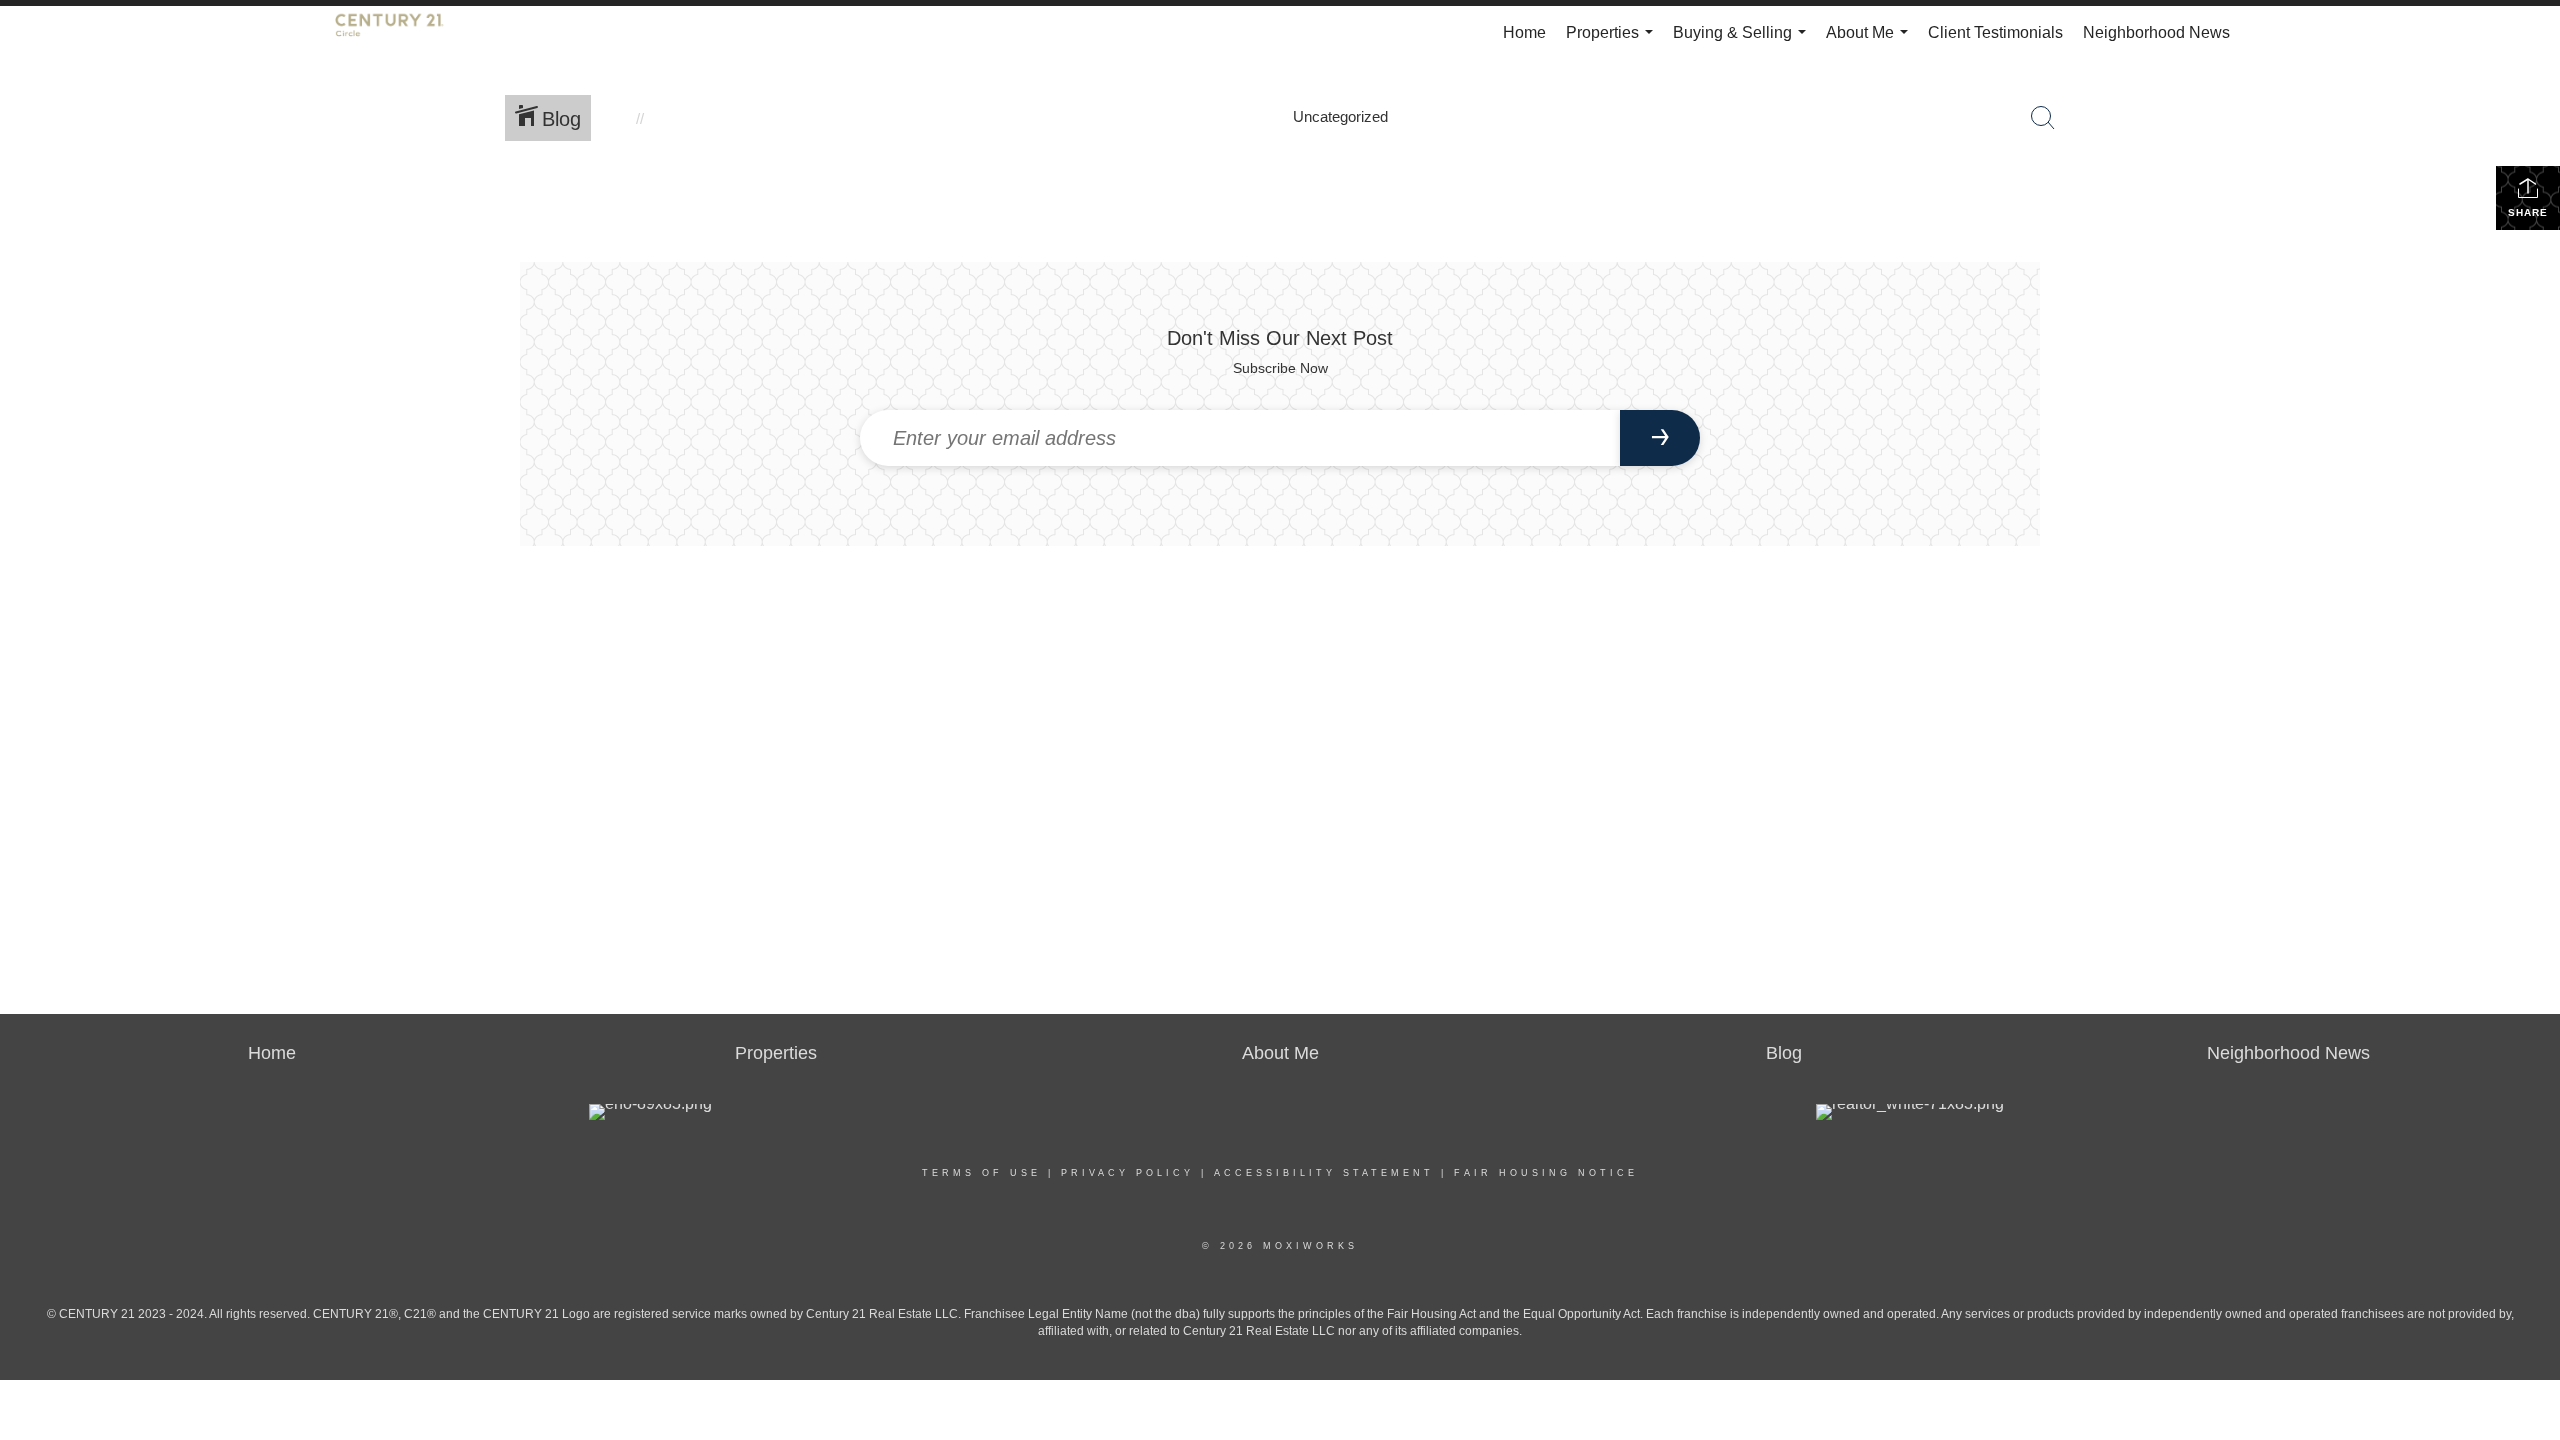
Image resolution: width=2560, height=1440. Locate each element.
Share (2528, 212)
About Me (1871, 42)
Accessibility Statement (1324, 1173)
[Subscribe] (1660, 438)
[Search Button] (2043, 118)
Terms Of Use (981, 1173)
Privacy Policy (1127, 1173)
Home (1524, 32)
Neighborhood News (2156, 32)
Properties (1613, 42)
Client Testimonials (1995, 32)
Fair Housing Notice (1546, 1173)
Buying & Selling (1743, 42)
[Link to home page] (399, 33)
